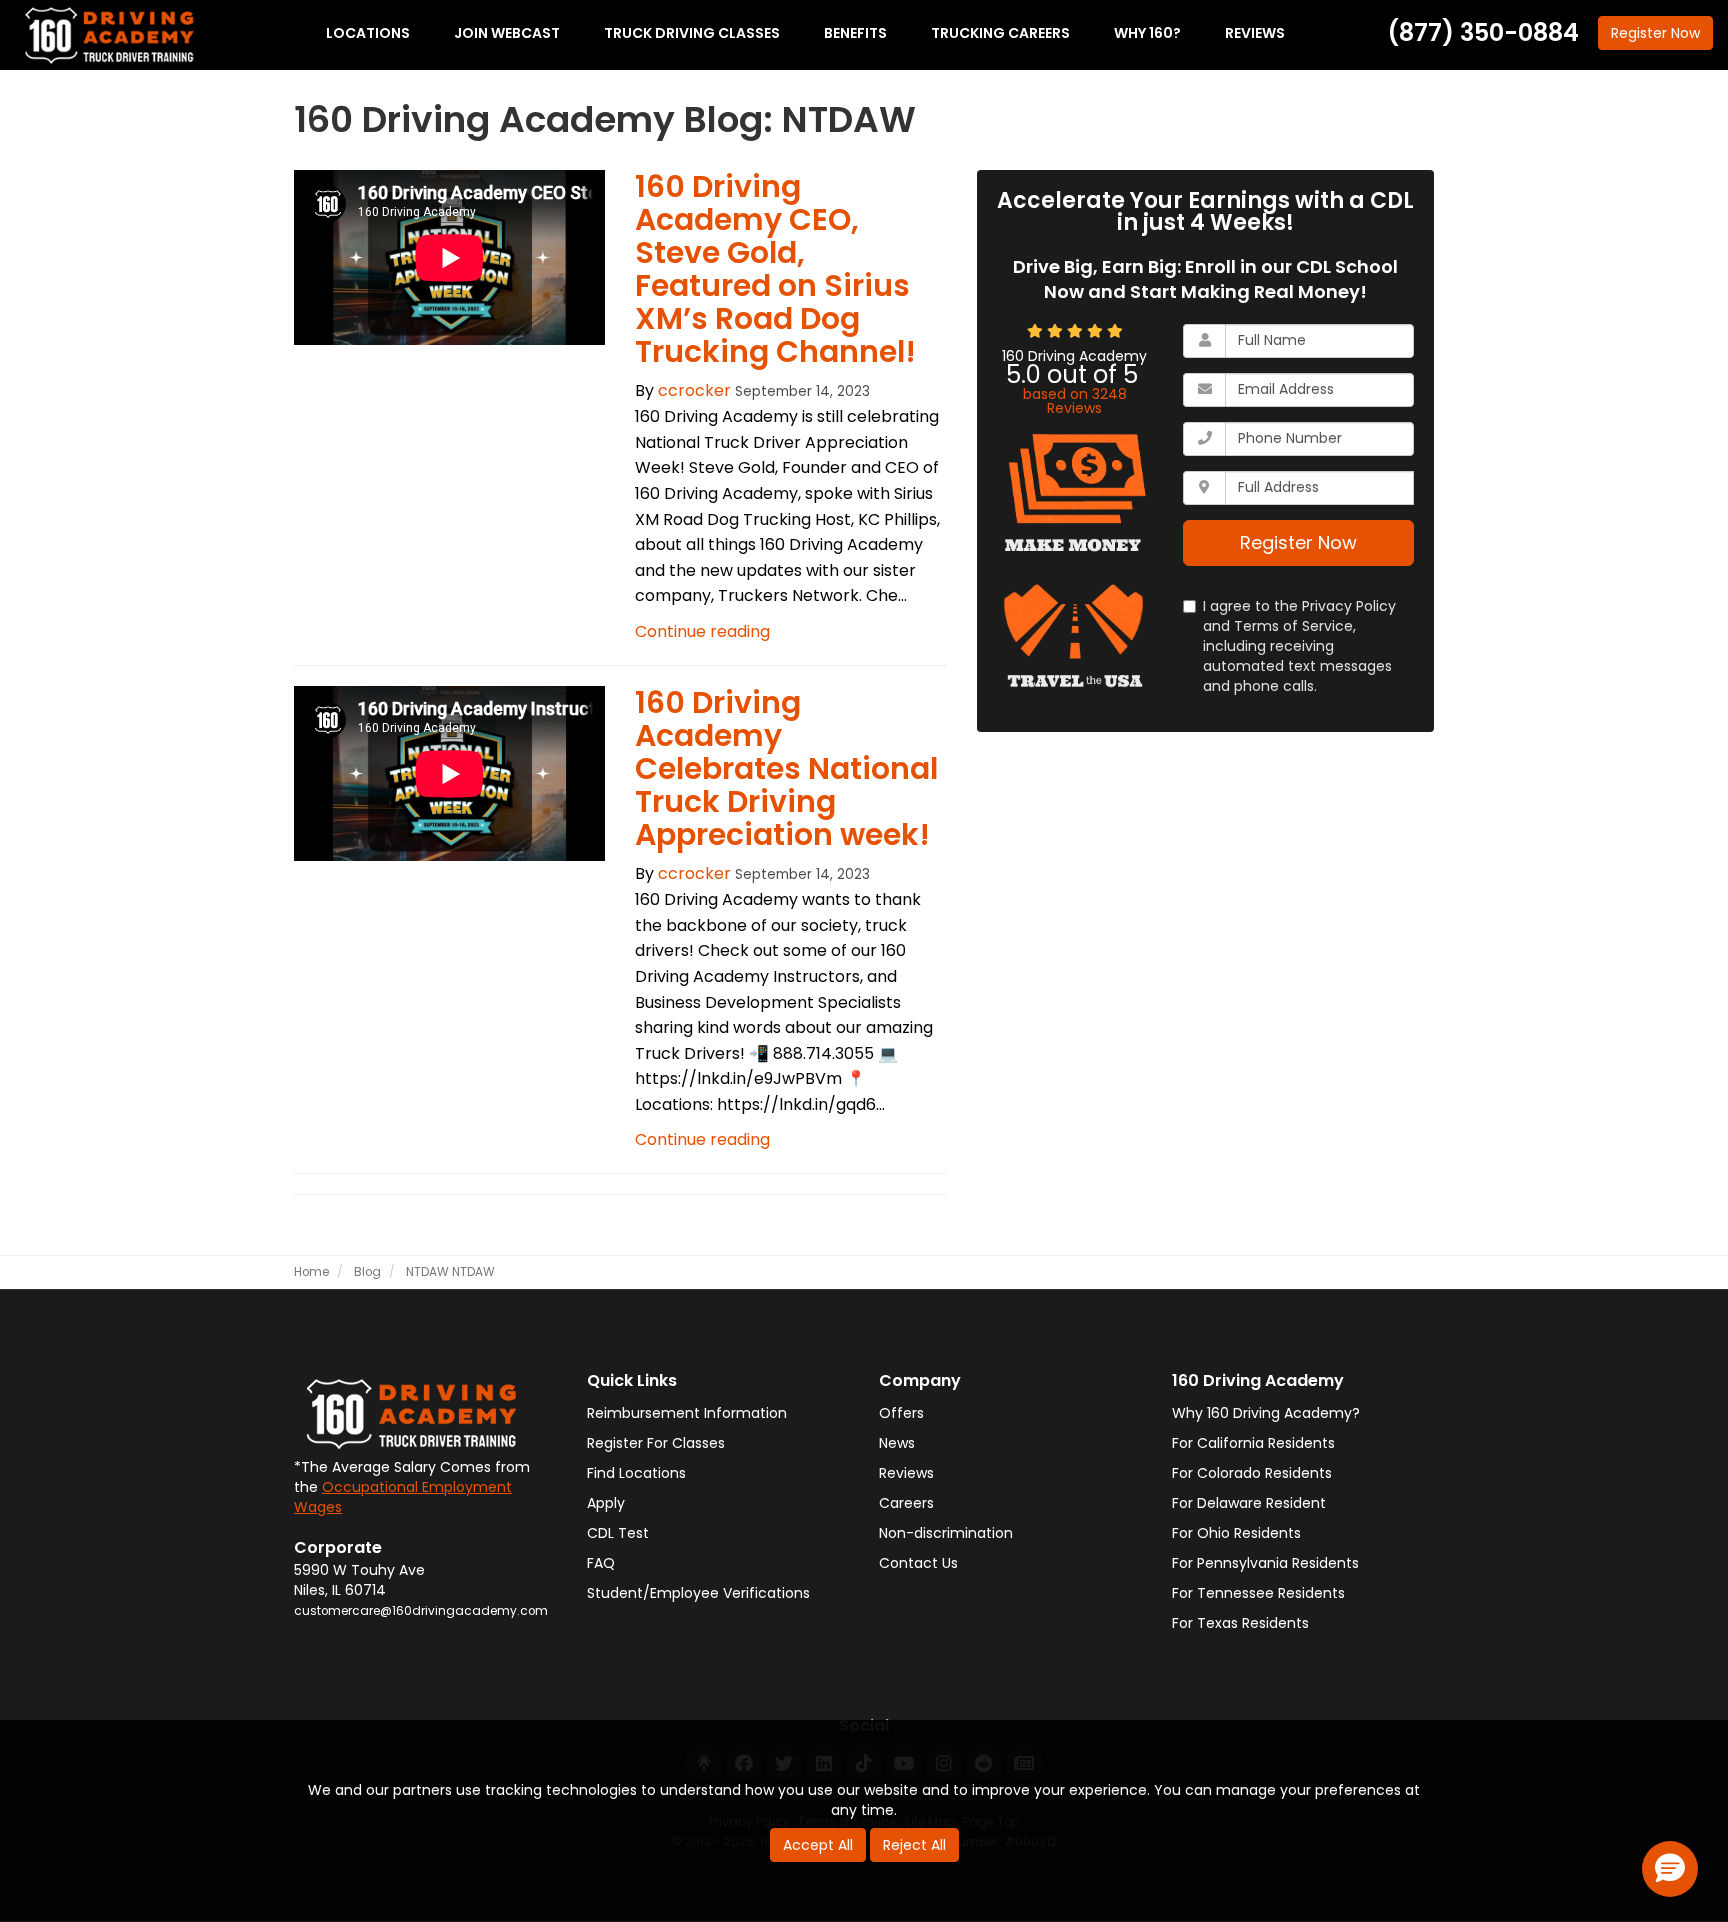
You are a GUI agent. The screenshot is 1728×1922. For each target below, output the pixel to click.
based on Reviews (1075, 401)
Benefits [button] (855, 33)
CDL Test (618, 1533)
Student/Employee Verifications (698, 1593)
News (897, 1443)
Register (1655, 33)
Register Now (1298, 542)
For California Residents (1253, 1443)
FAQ (601, 1563)
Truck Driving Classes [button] (692, 33)
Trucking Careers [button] (1000, 33)
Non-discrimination (946, 1533)
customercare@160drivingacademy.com (421, 1611)
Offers (901, 1413)
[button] (1670, 1869)
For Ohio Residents (1236, 1533)
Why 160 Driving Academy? (1266, 1413)
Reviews (906, 1473)
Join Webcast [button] (507, 33)
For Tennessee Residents (1258, 1593)
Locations (368, 33)
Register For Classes (656, 1443)
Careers (906, 1503)
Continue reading (702, 631)
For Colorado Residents (1252, 1473)
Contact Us (918, 1563)
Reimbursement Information (687, 1413)
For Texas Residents (1240, 1623)
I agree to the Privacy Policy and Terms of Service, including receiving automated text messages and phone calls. (1299, 646)
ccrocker (694, 390)
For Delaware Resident (1249, 1503)
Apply (606, 1503)
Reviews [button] (1255, 33)
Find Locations (636, 1473)
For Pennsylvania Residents (1265, 1563)
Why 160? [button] (1147, 33)
